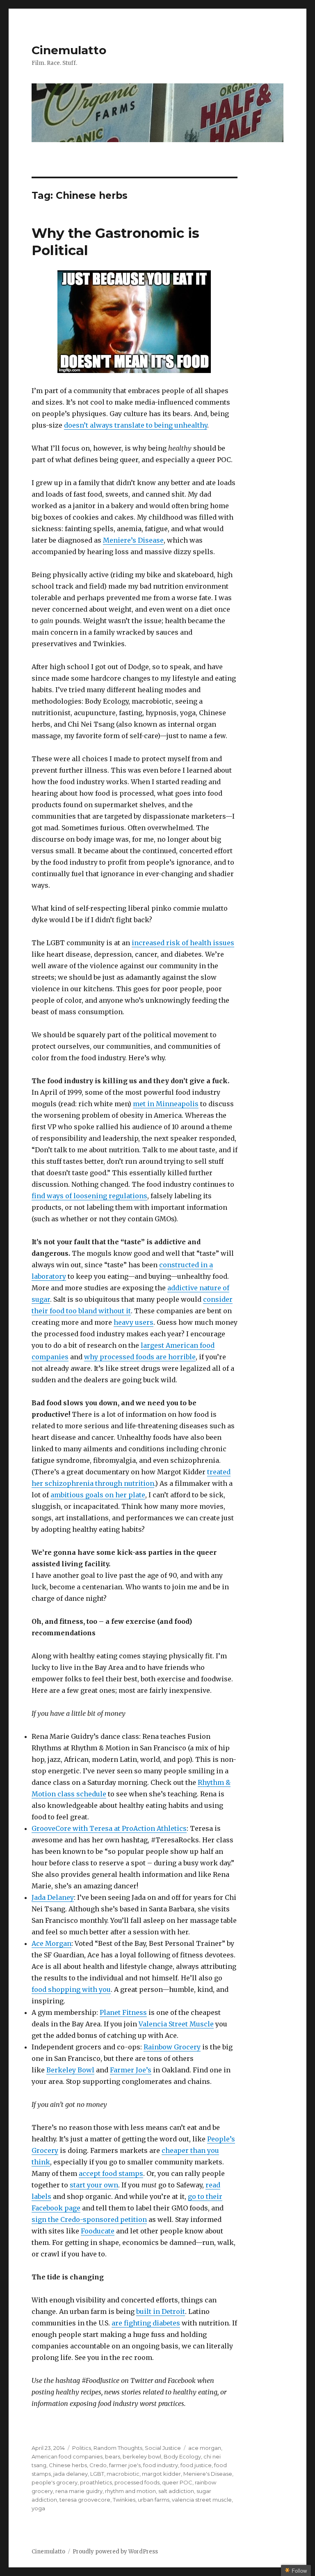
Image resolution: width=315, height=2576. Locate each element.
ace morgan (205, 2448)
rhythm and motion (130, 2491)
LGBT (97, 2474)
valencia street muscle (202, 2500)
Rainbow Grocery (172, 2047)
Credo (98, 2465)
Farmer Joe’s (131, 2070)
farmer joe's (125, 2465)
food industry (161, 2465)
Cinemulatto (69, 50)
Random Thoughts (118, 2448)
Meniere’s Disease (133, 540)
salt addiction (176, 2491)
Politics (82, 2448)
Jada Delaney (53, 1897)
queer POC (177, 2482)
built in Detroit (161, 2311)
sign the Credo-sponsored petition (89, 2219)
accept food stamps (111, 2173)
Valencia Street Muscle (176, 2024)
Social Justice (163, 2448)
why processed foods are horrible (140, 1357)
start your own (94, 2185)
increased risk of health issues (183, 943)
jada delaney (71, 2474)
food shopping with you (71, 1989)
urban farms (154, 2500)
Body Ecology (182, 2456)
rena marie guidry (79, 2491)
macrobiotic (123, 2474)
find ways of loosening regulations (89, 1196)
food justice (196, 2465)
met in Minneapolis (166, 1104)
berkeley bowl (142, 2456)
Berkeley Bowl (70, 2070)
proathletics (96, 2482)
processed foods (137, 2482)
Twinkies (124, 2500)
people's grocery (55, 2482)
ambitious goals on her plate (98, 1495)
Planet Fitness (123, 2012)
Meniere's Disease (208, 2474)
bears (113, 2456)
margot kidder (161, 2474)
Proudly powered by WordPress (115, 2552)
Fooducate (98, 2231)
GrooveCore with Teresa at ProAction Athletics (109, 1828)
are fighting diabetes (146, 2323)
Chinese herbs (68, 2465)
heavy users (134, 1322)
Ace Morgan (51, 1943)
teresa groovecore (85, 2500)
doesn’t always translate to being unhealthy (136, 425)
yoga (38, 2508)
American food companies (67, 2456)
